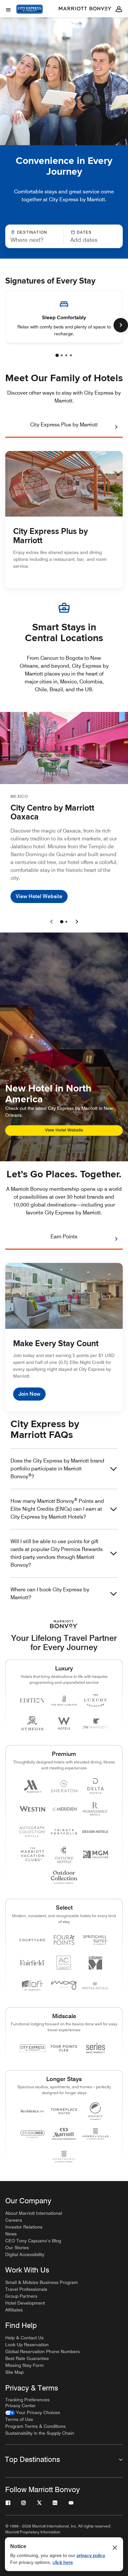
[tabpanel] (64, 236)
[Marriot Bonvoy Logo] (64, 1624)
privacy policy (91, 2555)
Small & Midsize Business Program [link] (42, 2282)
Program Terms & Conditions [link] (35, 2426)
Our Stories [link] (17, 2248)
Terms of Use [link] (19, 2419)
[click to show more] (121, 325)
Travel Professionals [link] (26, 2289)
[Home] (30, 15)
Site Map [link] (14, 2372)
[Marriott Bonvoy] (85, 9)
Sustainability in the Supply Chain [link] (40, 2433)
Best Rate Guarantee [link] (27, 2358)
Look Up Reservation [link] (27, 2345)
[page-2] (62, 355)
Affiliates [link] (14, 2310)
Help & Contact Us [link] (24, 2338)
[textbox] (34, 240)
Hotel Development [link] (25, 2303)
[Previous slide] (52, 922)
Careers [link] (14, 2220)
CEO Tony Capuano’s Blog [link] (33, 2241)
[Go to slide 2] (66, 922)
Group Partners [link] (21, 2296)
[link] (33, 2413)
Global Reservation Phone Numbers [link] (43, 2351)
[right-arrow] (110, 427)
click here (63, 2562)
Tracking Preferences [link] (27, 2400)
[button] (90, 236)
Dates (84, 232)
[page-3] (66, 355)
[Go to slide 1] (62, 922)
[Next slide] (76, 922)
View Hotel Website (39, 896)
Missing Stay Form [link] (24, 2365)
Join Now (29, 1394)
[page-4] (71, 355)
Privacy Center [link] (21, 2406)
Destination (32, 232)
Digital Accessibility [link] (25, 2254)
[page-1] (57, 355)
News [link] (11, 2234)
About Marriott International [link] (34, 2213)
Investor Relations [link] (24, 2227)
